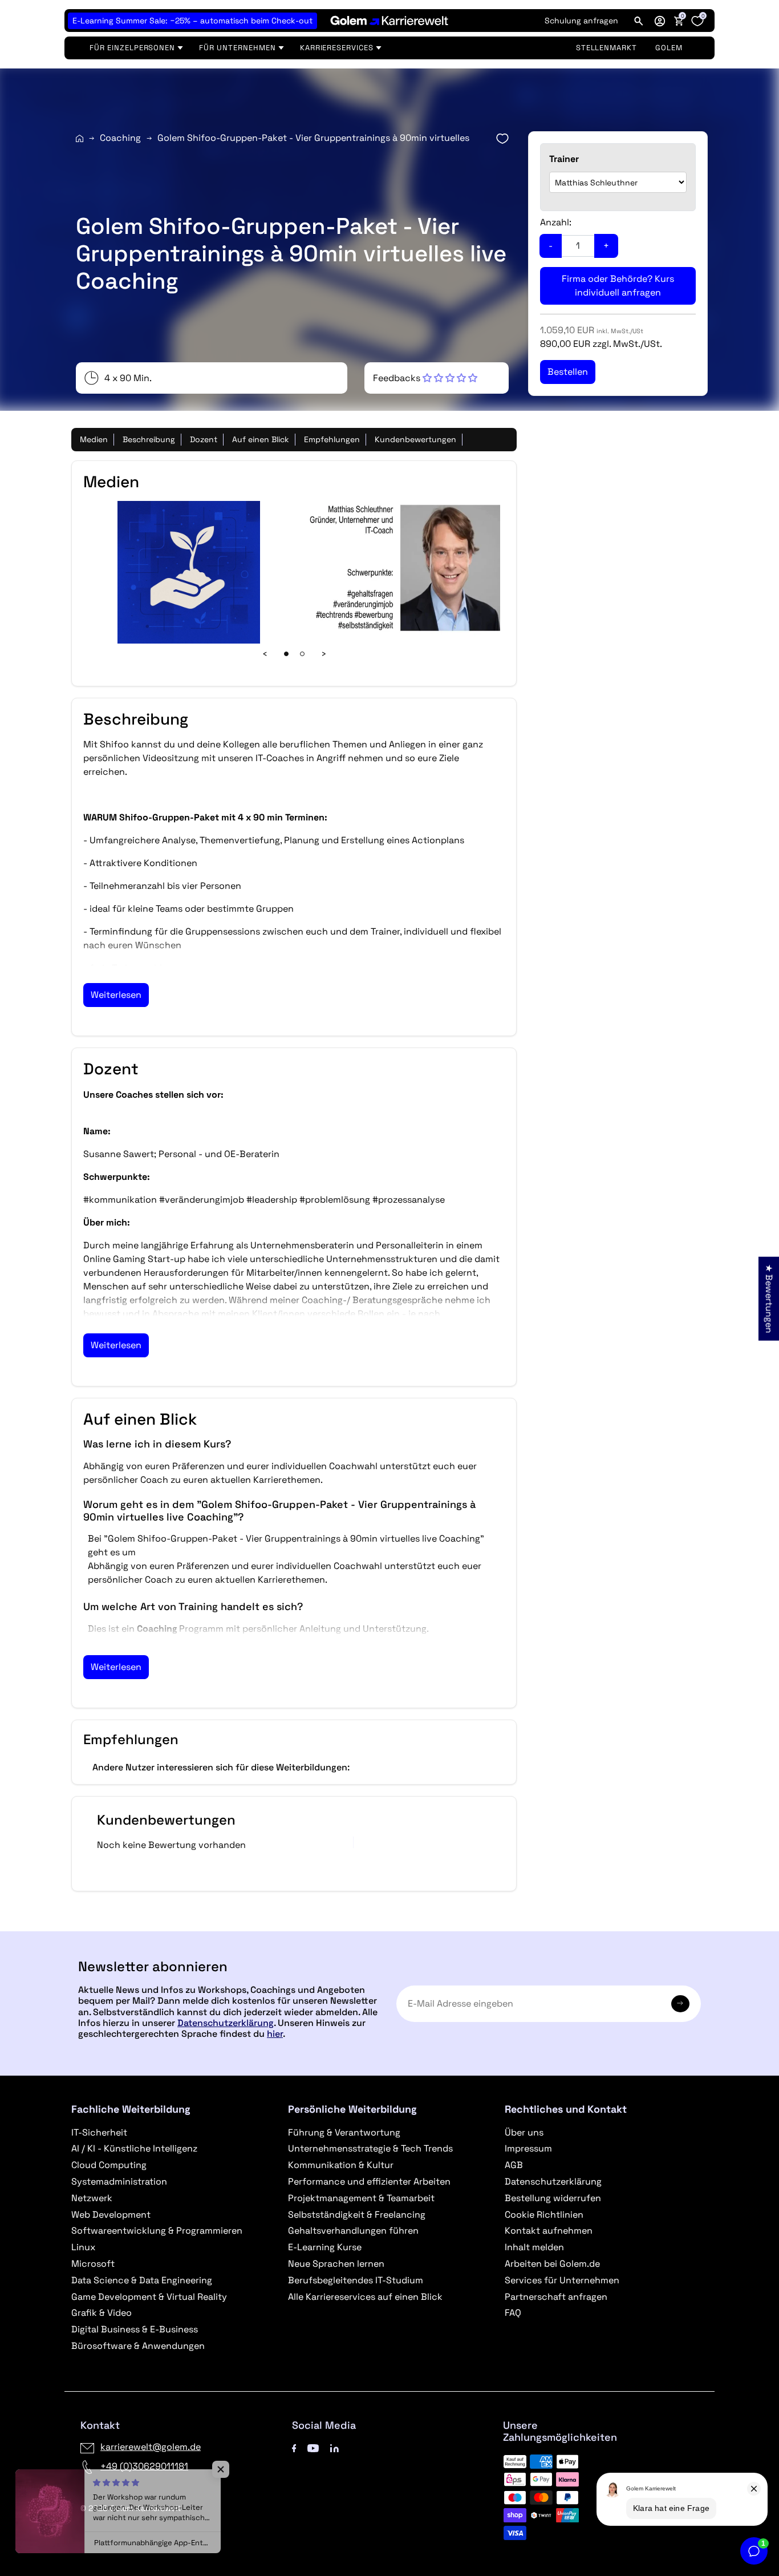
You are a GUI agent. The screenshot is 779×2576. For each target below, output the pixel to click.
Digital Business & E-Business (135, 2329)
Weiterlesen (116, 995)
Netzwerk (92, 2198)
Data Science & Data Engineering (142, 2280)
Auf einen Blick (261, 439)
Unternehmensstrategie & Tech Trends (370, 2148)
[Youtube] (313, 2447)
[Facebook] (294, 2447)
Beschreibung (149, 439)
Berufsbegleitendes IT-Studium (356, 2280)
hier (275, 2034)
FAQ (513, 2313)
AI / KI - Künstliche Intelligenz (134, 2148)
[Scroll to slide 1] (286, 654)
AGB (514, 2165)
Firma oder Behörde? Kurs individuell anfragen (618, 286)
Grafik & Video (102, 2313)
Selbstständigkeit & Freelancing (357, 2215)
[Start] (80, 138)
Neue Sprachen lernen (336, 2264)
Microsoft (93, 2264)
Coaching (120, 138)
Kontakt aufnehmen (549, 2231)
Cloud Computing (109, 2165)
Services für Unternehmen (562, 2280)
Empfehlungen (332, 439)
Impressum (528, 2148)
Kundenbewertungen (415, 439)
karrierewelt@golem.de (151, 2447)
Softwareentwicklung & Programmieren (157, 2231)
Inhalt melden (534, 2247)
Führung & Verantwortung (344, 2132)
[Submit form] (680, 2004)
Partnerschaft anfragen (556, 2297)
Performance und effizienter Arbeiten (369, 2181)
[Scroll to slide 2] (302, 654)
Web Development (111, 2215)
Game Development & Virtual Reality (149, 2297)
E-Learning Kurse (325, 2247)
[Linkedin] (334, 2447)
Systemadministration (119, 2181)
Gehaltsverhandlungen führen (353, 2231)
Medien (94, 439)
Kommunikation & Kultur (341, 2165)
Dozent (204, 439)
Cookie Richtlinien (544, 2215)
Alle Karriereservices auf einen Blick (365, 2297)
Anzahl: (556, 222)
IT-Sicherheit (99, 2132)
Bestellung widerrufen (553, 2198)
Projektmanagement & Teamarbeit (361, 2198)
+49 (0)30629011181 (144, 2466)
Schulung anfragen (581, 21)
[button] (660, 21)
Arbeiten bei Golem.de (552, 2264)
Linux (83, 2247)
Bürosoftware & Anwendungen (138, 2346)
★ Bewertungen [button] (769, 1298)
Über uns (524, 2132)
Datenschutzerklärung (226, 2023)
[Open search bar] (639, 21)
